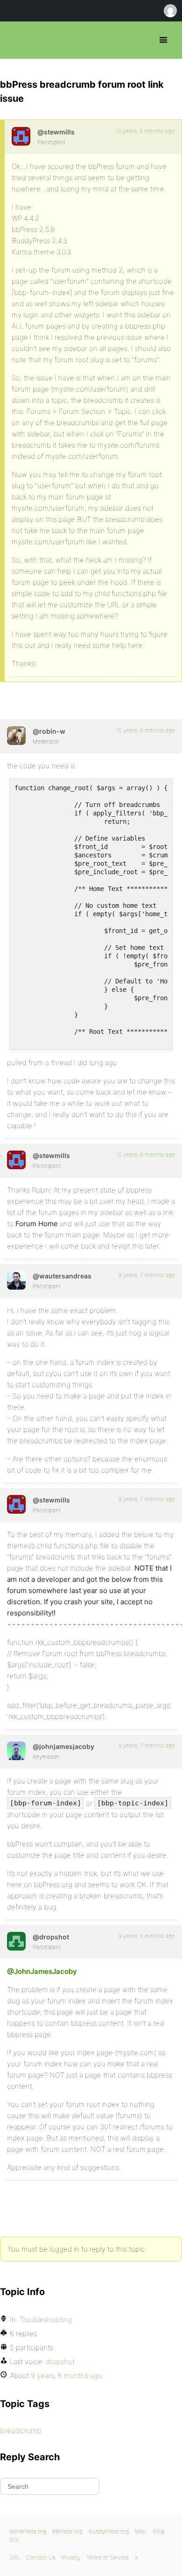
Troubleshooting (46, 2320)
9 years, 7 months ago (147, 1275)
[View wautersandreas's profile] (16, 1280)
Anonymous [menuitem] (170, 11)
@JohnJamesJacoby (42, 1971)
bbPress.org (15, 40)
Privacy (71, 2558)
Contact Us (41, 2558)
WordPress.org (28, 2531)
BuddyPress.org (109, 2531)
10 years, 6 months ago (145, 131)
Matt (141, 2531)
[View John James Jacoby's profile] (16, 1751)
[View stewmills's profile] (21, 136)
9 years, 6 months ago (147, 1936)
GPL (15, 2558)
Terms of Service (108, 2558)
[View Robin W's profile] (16, 736)
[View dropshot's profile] (16, 1941)
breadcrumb (21, 2430)
